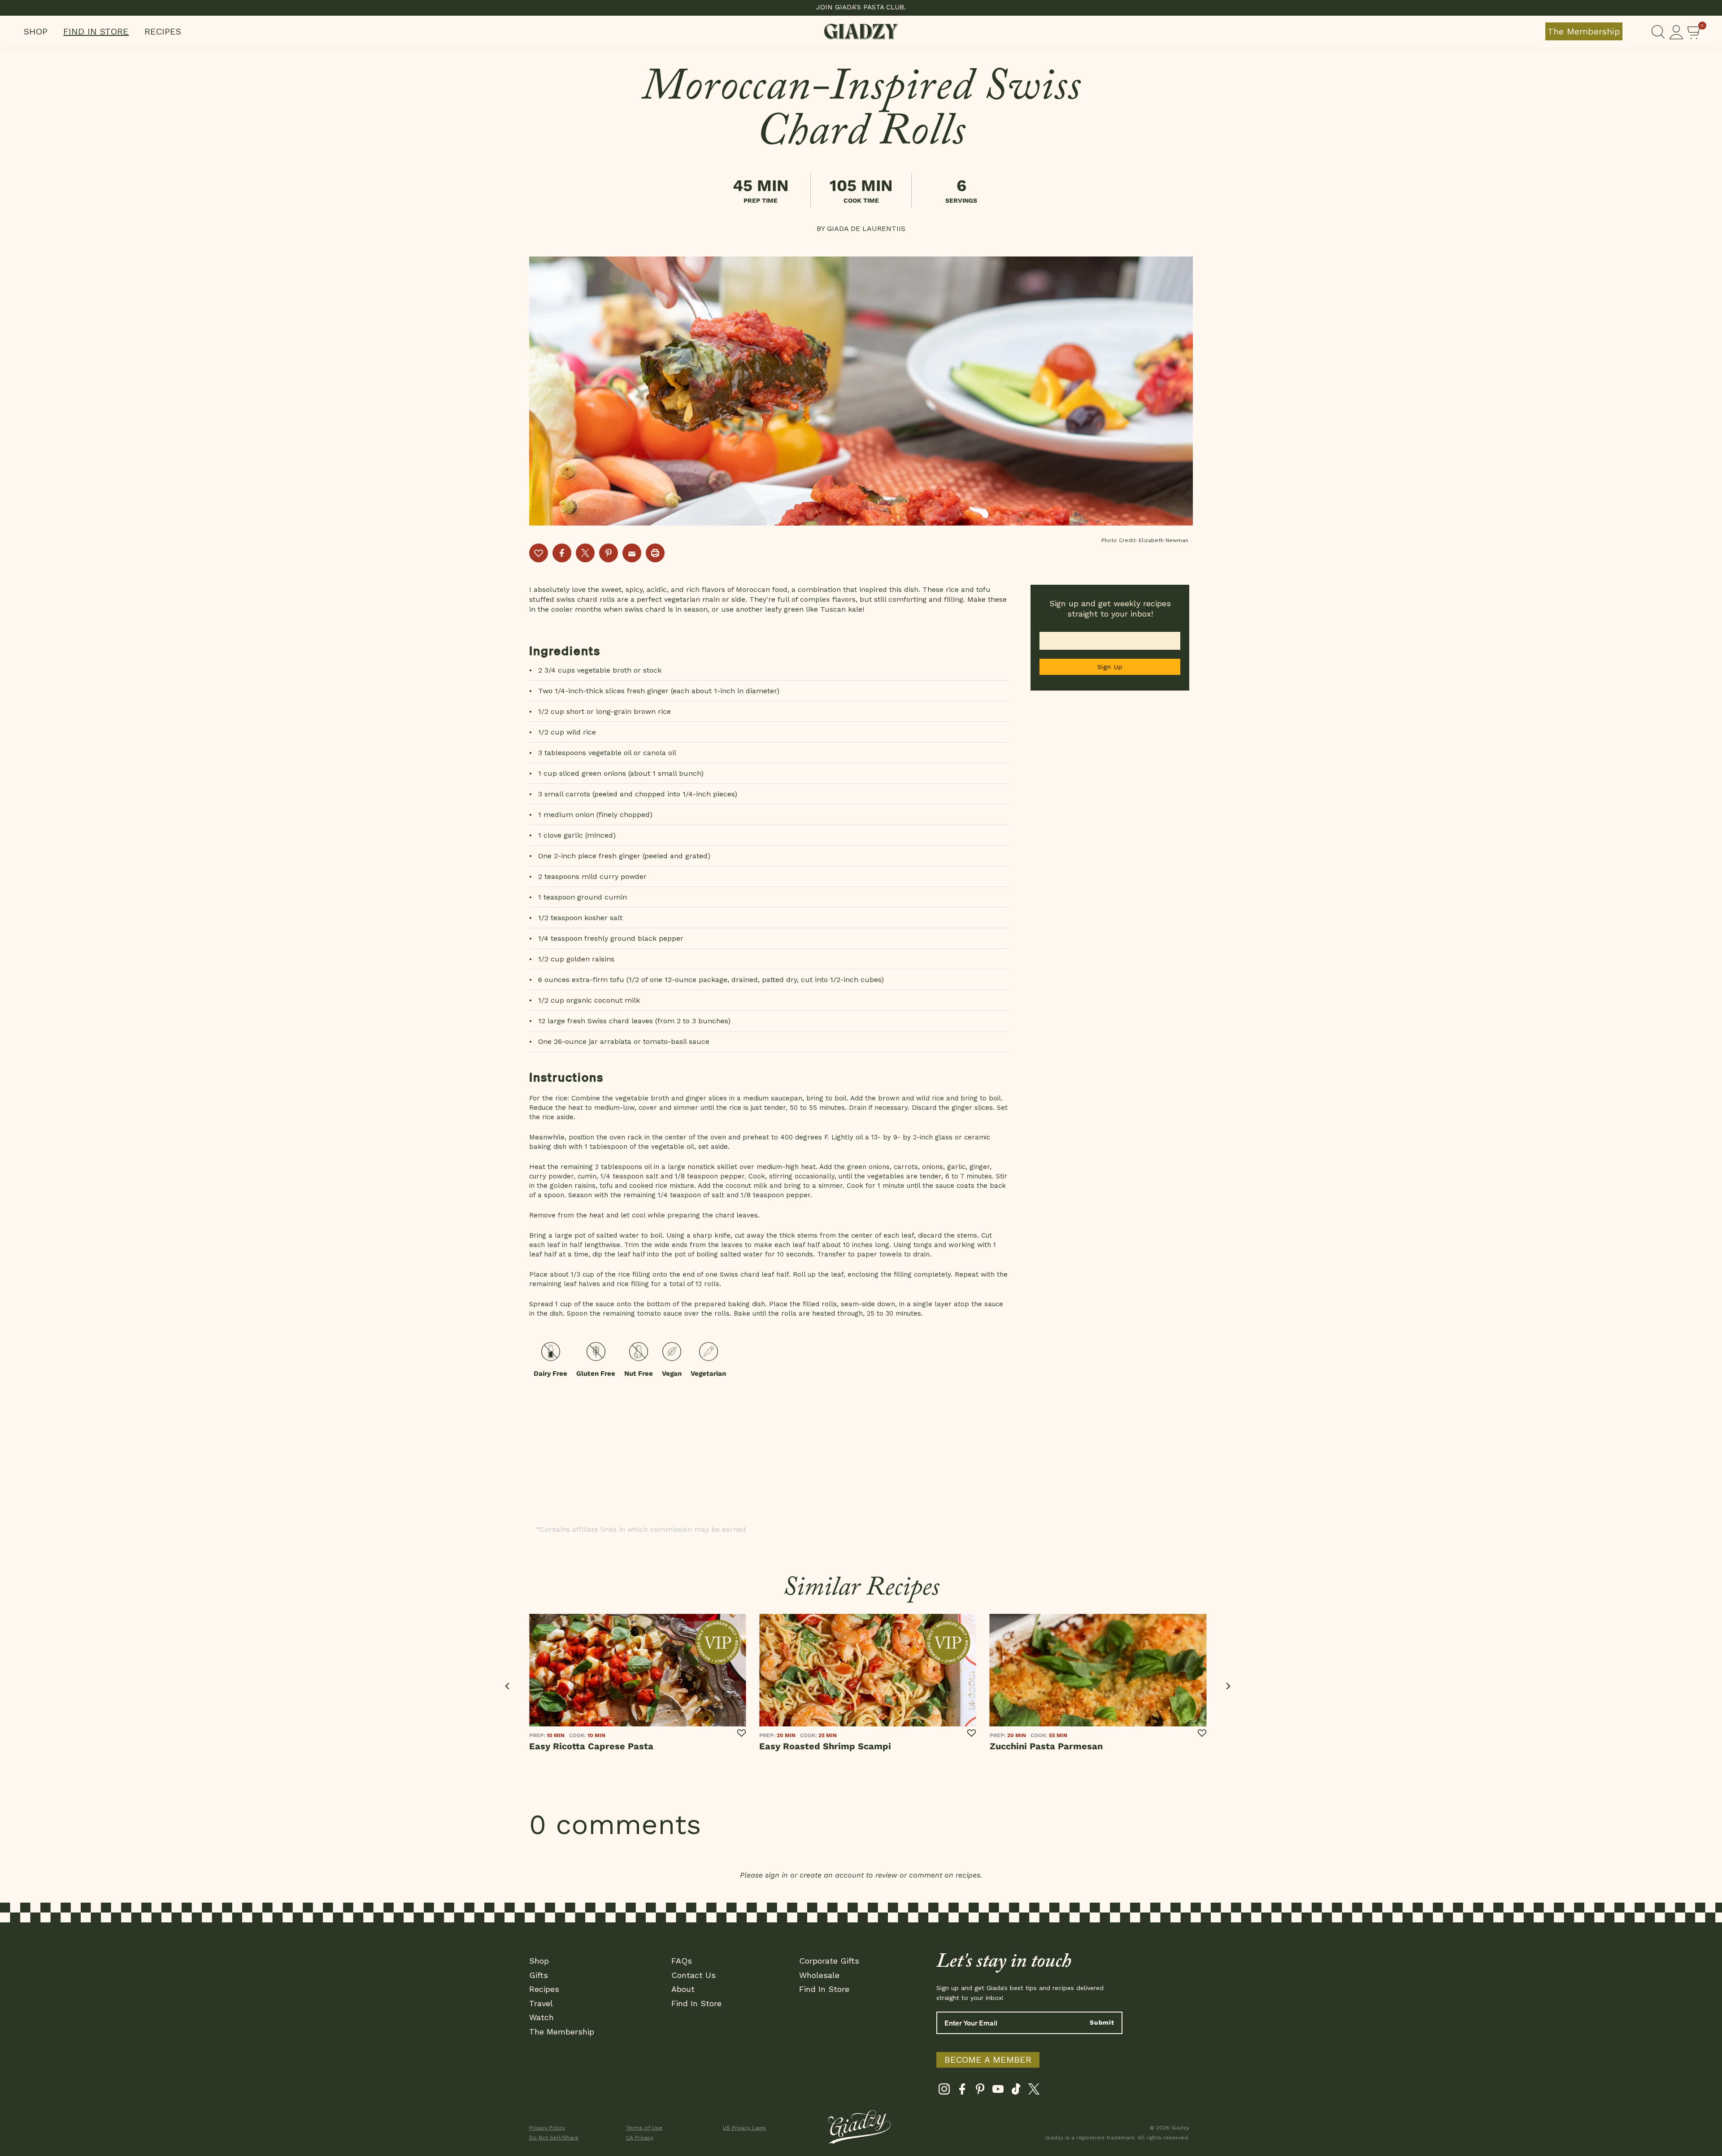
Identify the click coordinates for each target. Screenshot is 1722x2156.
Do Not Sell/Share (554, 2138)
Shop (36, 31)
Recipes (163, 31)
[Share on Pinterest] (609, 553)
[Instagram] (944, 2091)
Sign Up (1110, 667)
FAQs (682, 1961)
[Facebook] (962, 2091)
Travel (541, 2003)
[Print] (655, 553)
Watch (541, 2017)
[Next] (1228, 1686)
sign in (776, 1875)
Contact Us (694, 1975)
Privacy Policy (547, 2128)
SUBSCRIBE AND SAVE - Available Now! (861, 7)
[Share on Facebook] (562, 553)
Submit (1102, 2022)
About (683, 1989)
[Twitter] (1034, 2091)
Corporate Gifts (829, 1961)
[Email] (632, 553)
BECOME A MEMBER (988, 2060)
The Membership (1584, 31)
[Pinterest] (980, 2091)
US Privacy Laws (744, 2128)
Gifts (539, 1975)
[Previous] (508, 1686)
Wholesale (819, 1975)
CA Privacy (640, 2138)
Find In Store (96, 31)
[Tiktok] (1016, 2091)
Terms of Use (644, 2128)
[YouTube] (998, 2091)
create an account (832, 1875)
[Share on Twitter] (585, 553)
